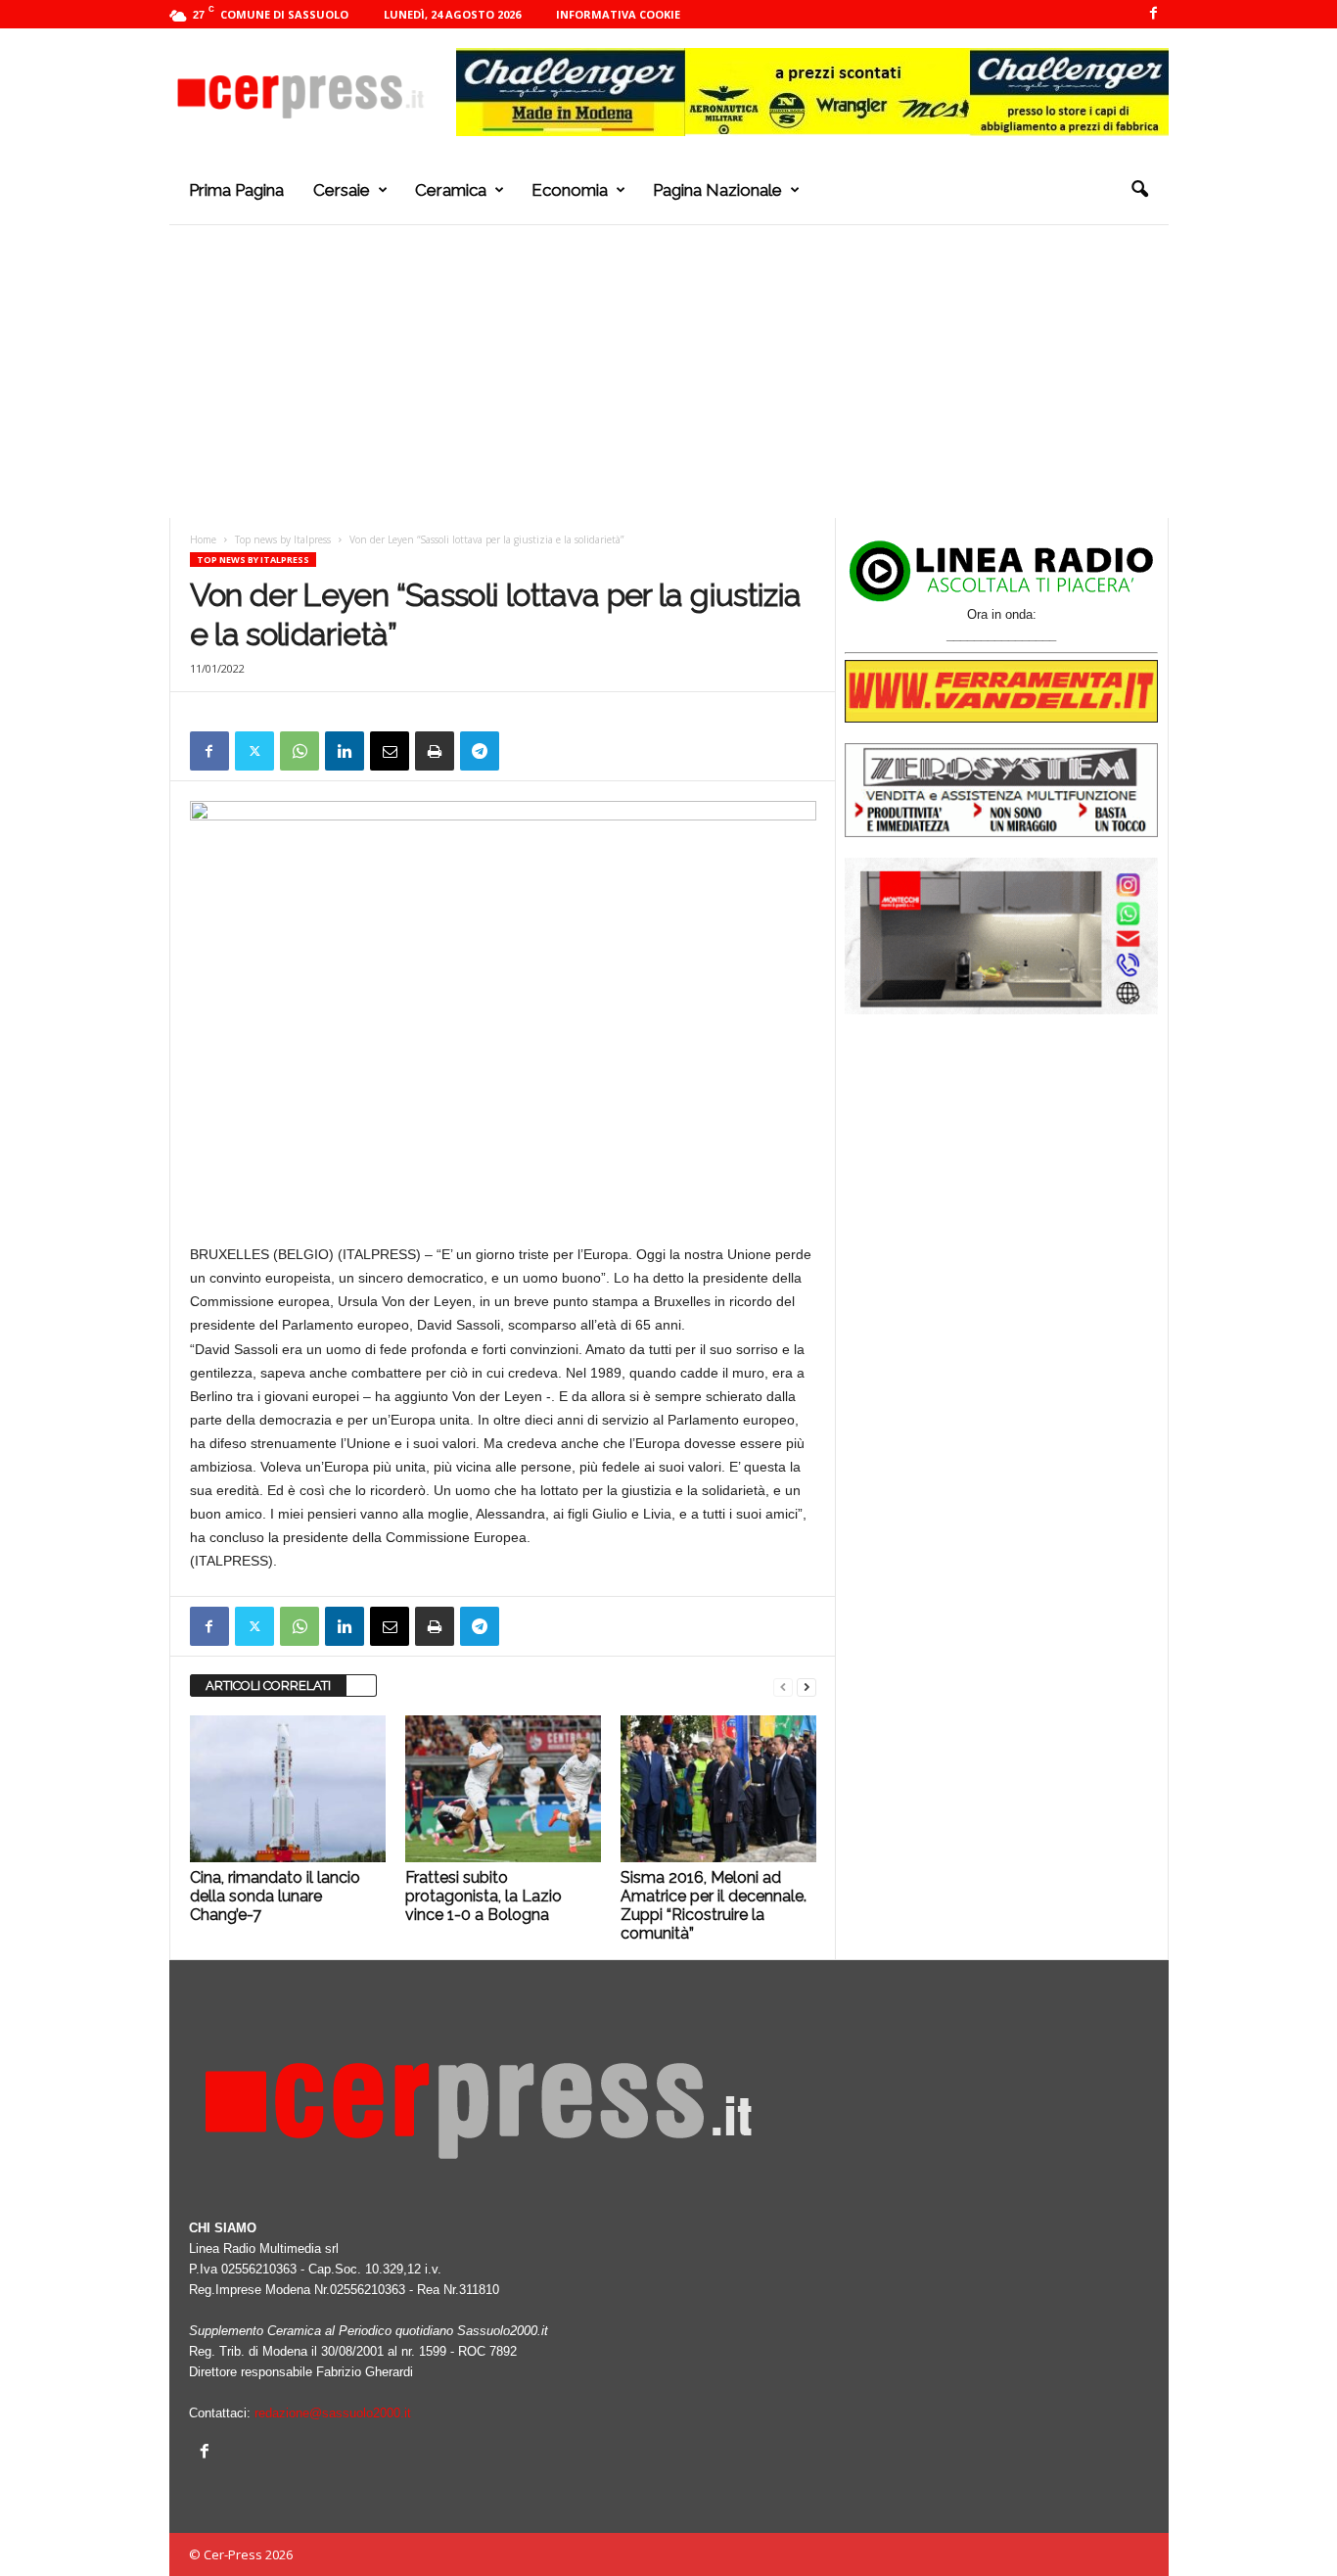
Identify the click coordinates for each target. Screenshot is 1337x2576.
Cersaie (342, 190)
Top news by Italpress (283, 539)
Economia (570, 190)
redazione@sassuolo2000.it (333, 2413)
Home (203, 539)
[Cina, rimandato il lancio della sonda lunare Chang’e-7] (288, 1789)
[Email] (390, 751)
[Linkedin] (345, 751)
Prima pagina (236, 190)
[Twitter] (254, 751)
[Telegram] (480, 751)
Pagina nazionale (717, 190)
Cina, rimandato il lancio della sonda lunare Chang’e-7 (275, 1896)
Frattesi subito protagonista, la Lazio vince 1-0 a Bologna (484, 1896)
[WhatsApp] (300, 751)
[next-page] (807, 1686)
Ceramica (451, 190)
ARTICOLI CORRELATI (268, 1686)
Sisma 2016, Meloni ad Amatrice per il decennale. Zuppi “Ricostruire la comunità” (714, 1905)
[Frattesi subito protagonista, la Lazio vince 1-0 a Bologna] (503, 1789)
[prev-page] (783, 1686)
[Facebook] (1154, 14)
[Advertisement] (669, 371)
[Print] (435, 751)
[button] (1139, 190)
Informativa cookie (618, 14)
